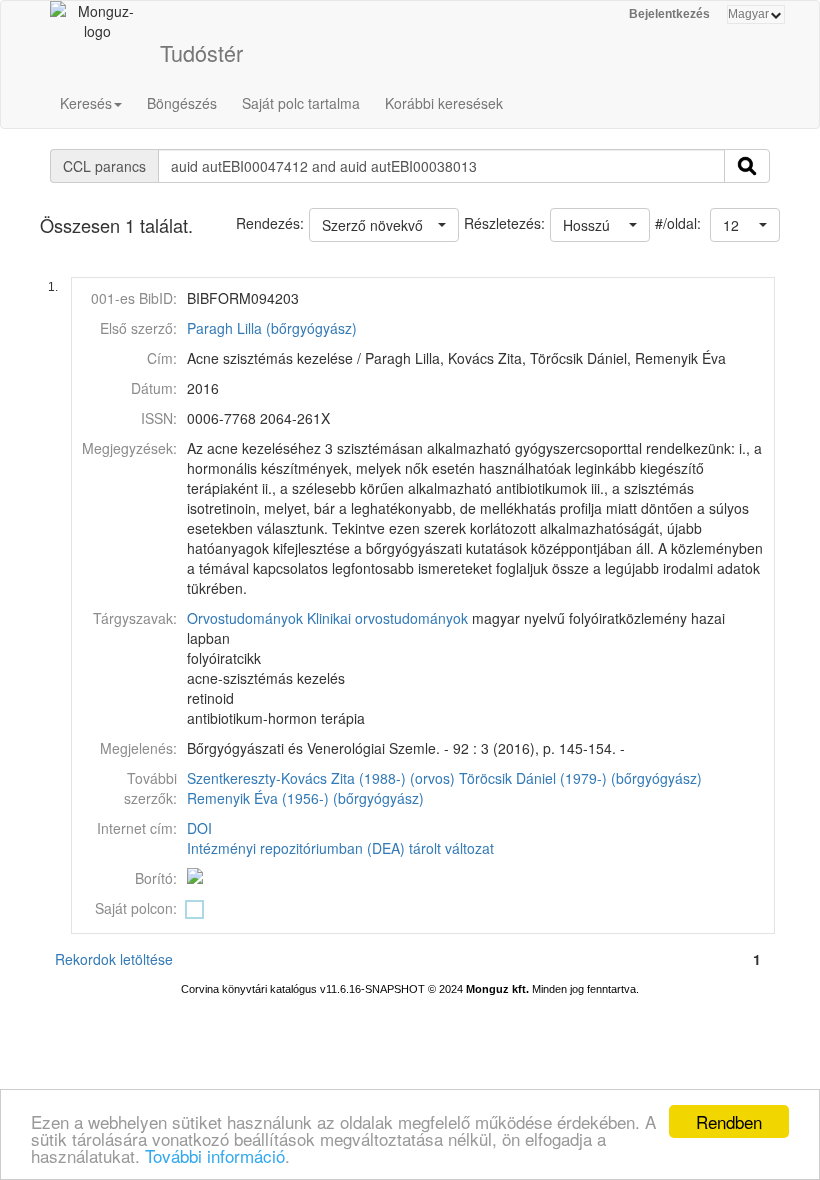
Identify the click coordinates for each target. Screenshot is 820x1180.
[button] (745, 225)
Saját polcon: (136, 908)
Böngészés (182, 103)
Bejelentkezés (669, 14)
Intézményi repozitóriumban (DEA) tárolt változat (340, 848)
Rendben (729, 1121)
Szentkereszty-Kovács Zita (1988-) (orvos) (321, 778)
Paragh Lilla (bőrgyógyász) (272, 328)
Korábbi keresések (444, 103)
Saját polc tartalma (301, 103)
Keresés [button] (86, 103)
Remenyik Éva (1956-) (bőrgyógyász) (305, 798)
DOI (199, 828)
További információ (215, 1155)
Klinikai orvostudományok (387, 618)
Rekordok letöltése (114, 959)
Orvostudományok (245, 618)
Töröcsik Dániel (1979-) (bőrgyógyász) (580, 778)
